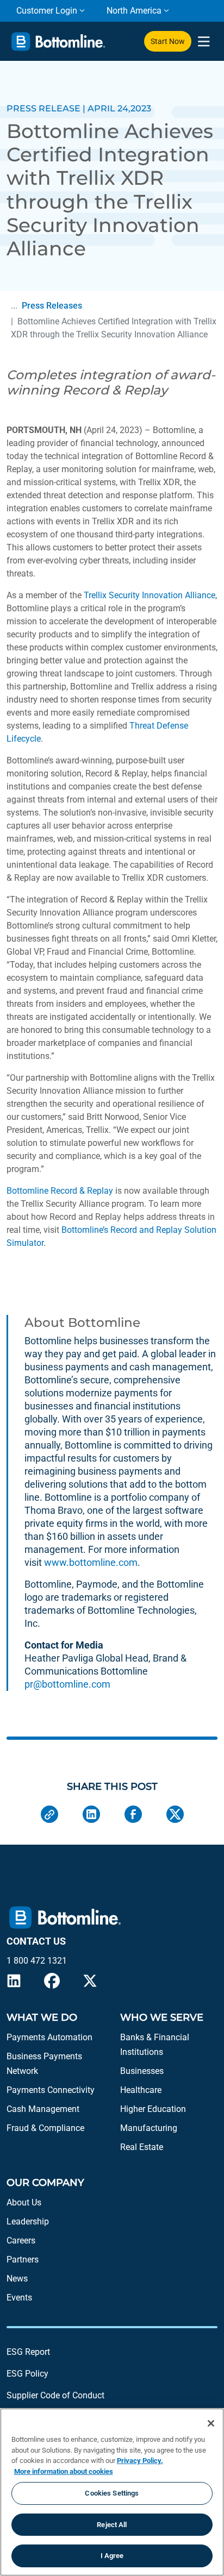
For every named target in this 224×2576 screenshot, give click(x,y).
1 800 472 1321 (37, 1961)
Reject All (112, 2525)
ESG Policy (27, 2374)
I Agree (112, 2556)
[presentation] (204, 42)
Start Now (168, 41)
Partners (23, 2260)
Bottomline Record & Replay (60, 1191)
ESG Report (28, 2352)
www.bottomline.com (91, 1562)
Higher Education (153, 2109)
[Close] (211, 2423)
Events (19, 2298)
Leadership (28, 2221)
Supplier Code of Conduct (55, 2395)
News (17, 2279)
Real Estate (142, 2147)
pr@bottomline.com (67, 1684)
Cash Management (43, 2109)
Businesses (142, 2071)
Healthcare (141, 2090)
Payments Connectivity (51, 2090)
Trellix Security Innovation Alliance (150, 595)
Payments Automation (49, 2037)
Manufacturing (149, 2128)
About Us (24, 2202)
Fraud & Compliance (45, 2128)
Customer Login (47, 11)
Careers (21, 2240)
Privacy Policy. (140, 2461)
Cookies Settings (112, 2493)
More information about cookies (64, 2471)
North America (134, 11)
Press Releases (52, 306)
